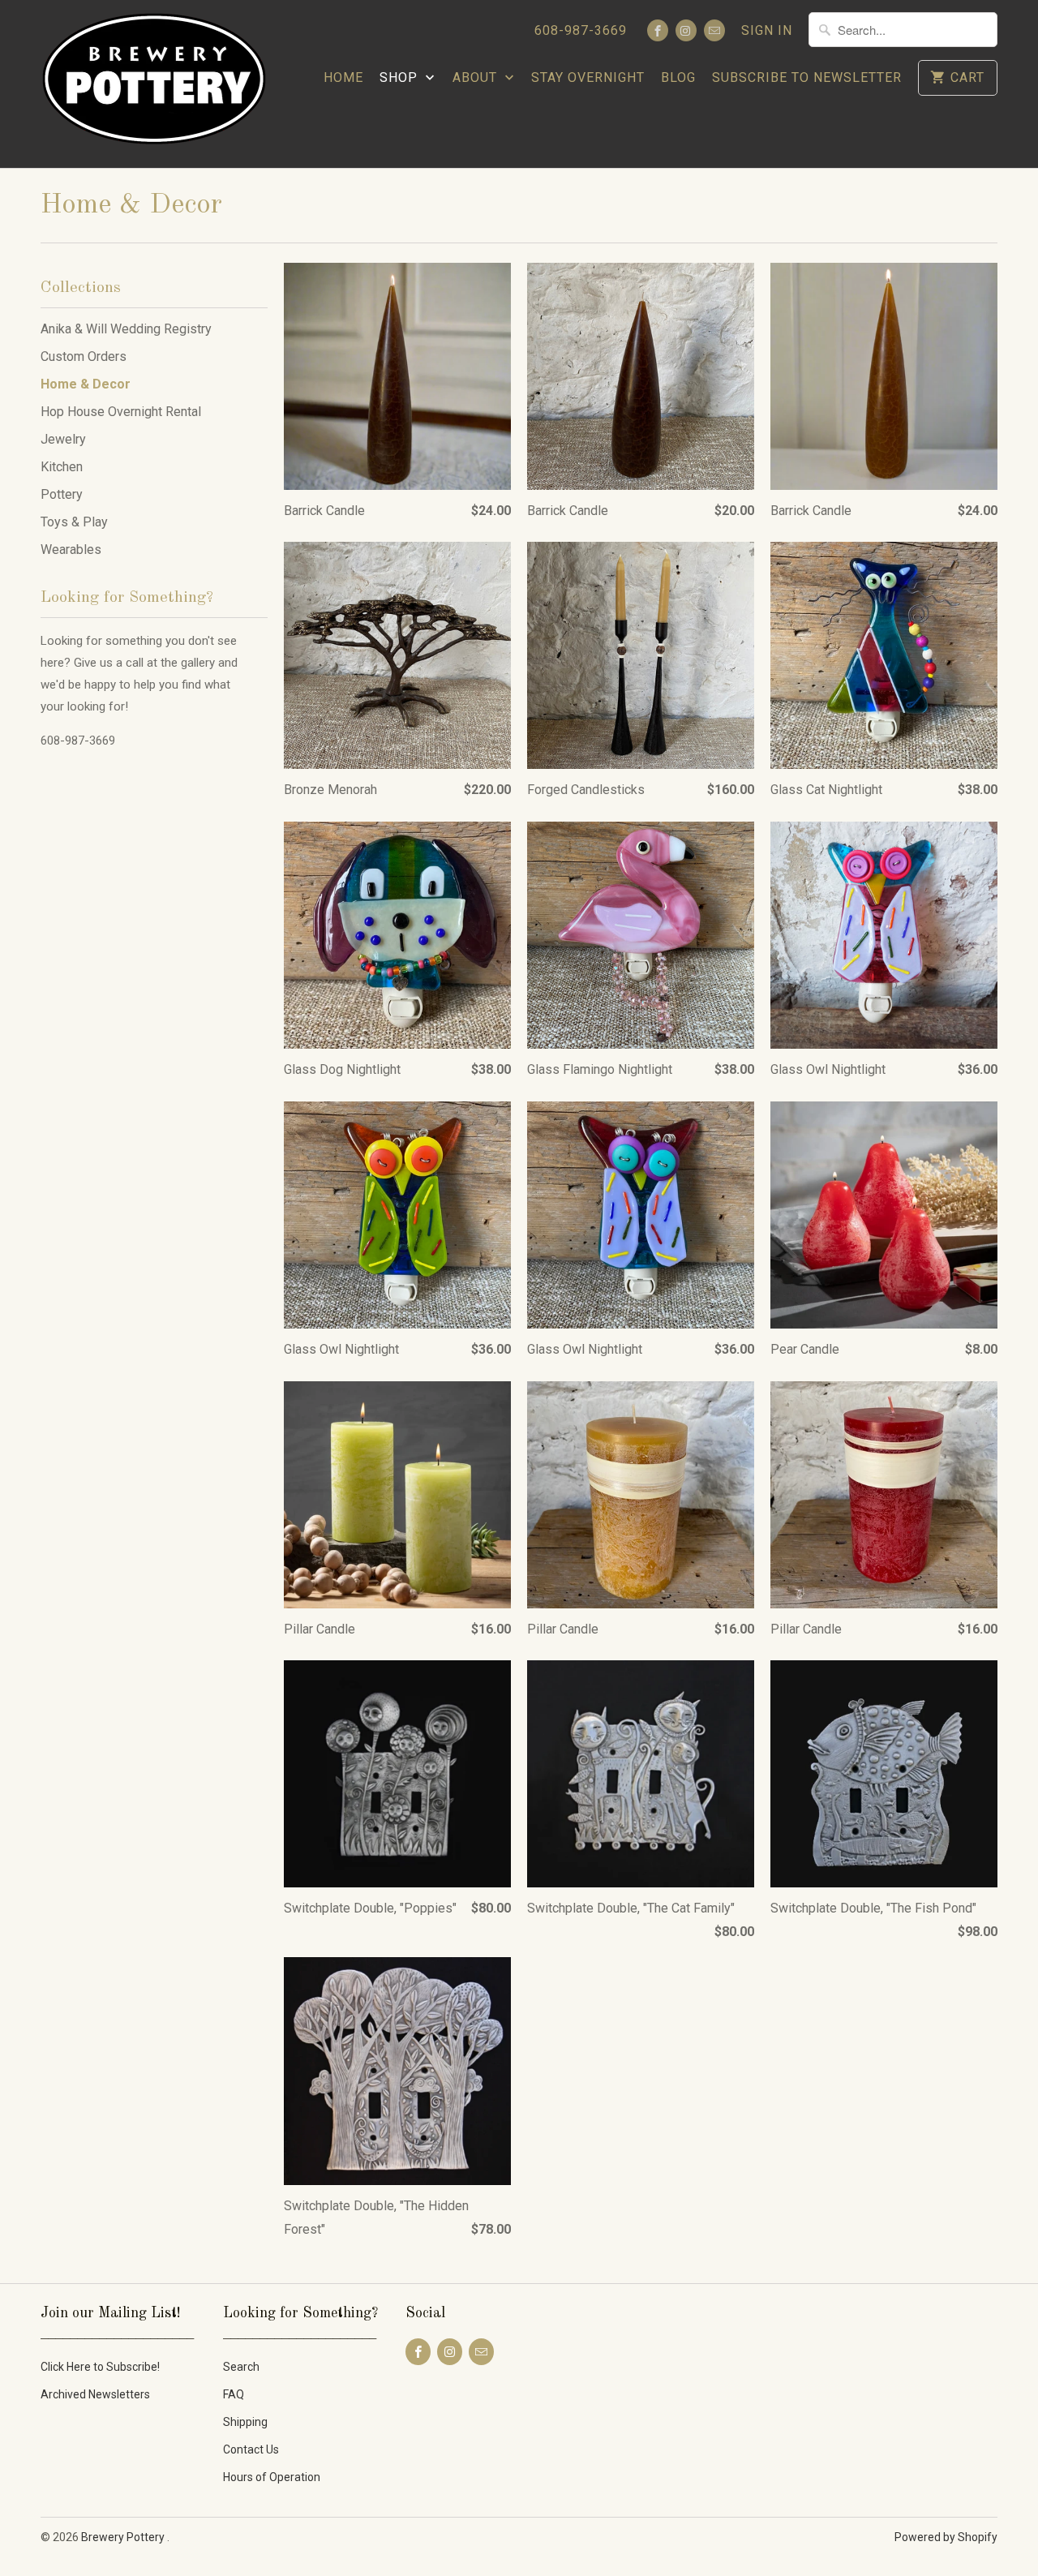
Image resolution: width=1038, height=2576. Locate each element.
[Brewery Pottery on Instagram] (686, 30)
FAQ (234, 2394)
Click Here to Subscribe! (100, 2367)
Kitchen (62, 467)
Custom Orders (84, 356)
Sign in (767, 30)
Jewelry (63, 439)
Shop (401, 77)
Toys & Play (74, 522)
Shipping (245, 2422)
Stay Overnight (588, 77)
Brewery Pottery (124, 2537)
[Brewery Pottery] (154, 84)
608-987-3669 (581, 30)
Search (241, 2367)
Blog (678, 77)
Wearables (71, 550)
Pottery (62, 494)
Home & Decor (131, 205)
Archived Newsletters (95, 2394)
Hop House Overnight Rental (121, 412)
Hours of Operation (272, 2477)
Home (343, 77)
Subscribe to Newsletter (807, 77)
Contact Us (251, 2449)
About (477, 77)
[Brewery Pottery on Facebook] (658, 30)
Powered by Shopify (946, 2537)
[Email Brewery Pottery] (714, 30)
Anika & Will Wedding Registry (126, 329)
